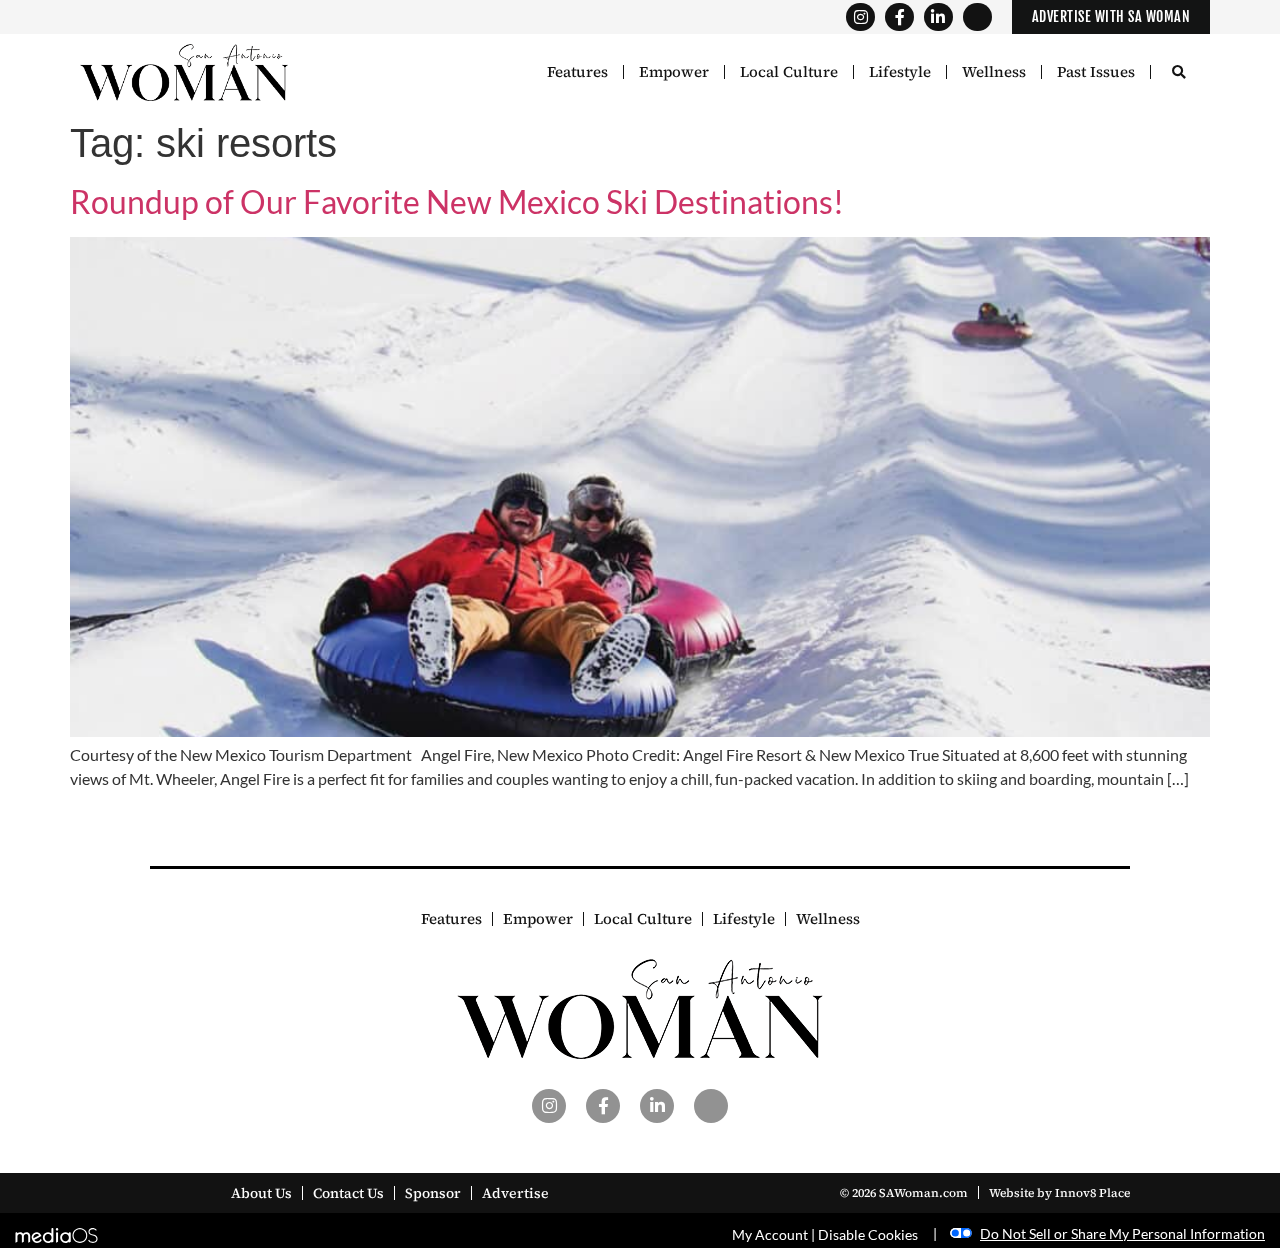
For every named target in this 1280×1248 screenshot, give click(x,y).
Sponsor (433, 1193)
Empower (674, 72)
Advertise (515, 1193)
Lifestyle (900, 72)
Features (577, 72)
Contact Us (348, 1193)
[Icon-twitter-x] (977, 17)
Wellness (994, 72)
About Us (261, 1193)
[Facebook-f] (899, 17)
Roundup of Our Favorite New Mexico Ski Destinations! (457, 201)
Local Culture (789, 72)
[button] (1178, 73)
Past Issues (1096, 72)
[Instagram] (860, 17)
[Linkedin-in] (938, 17)
